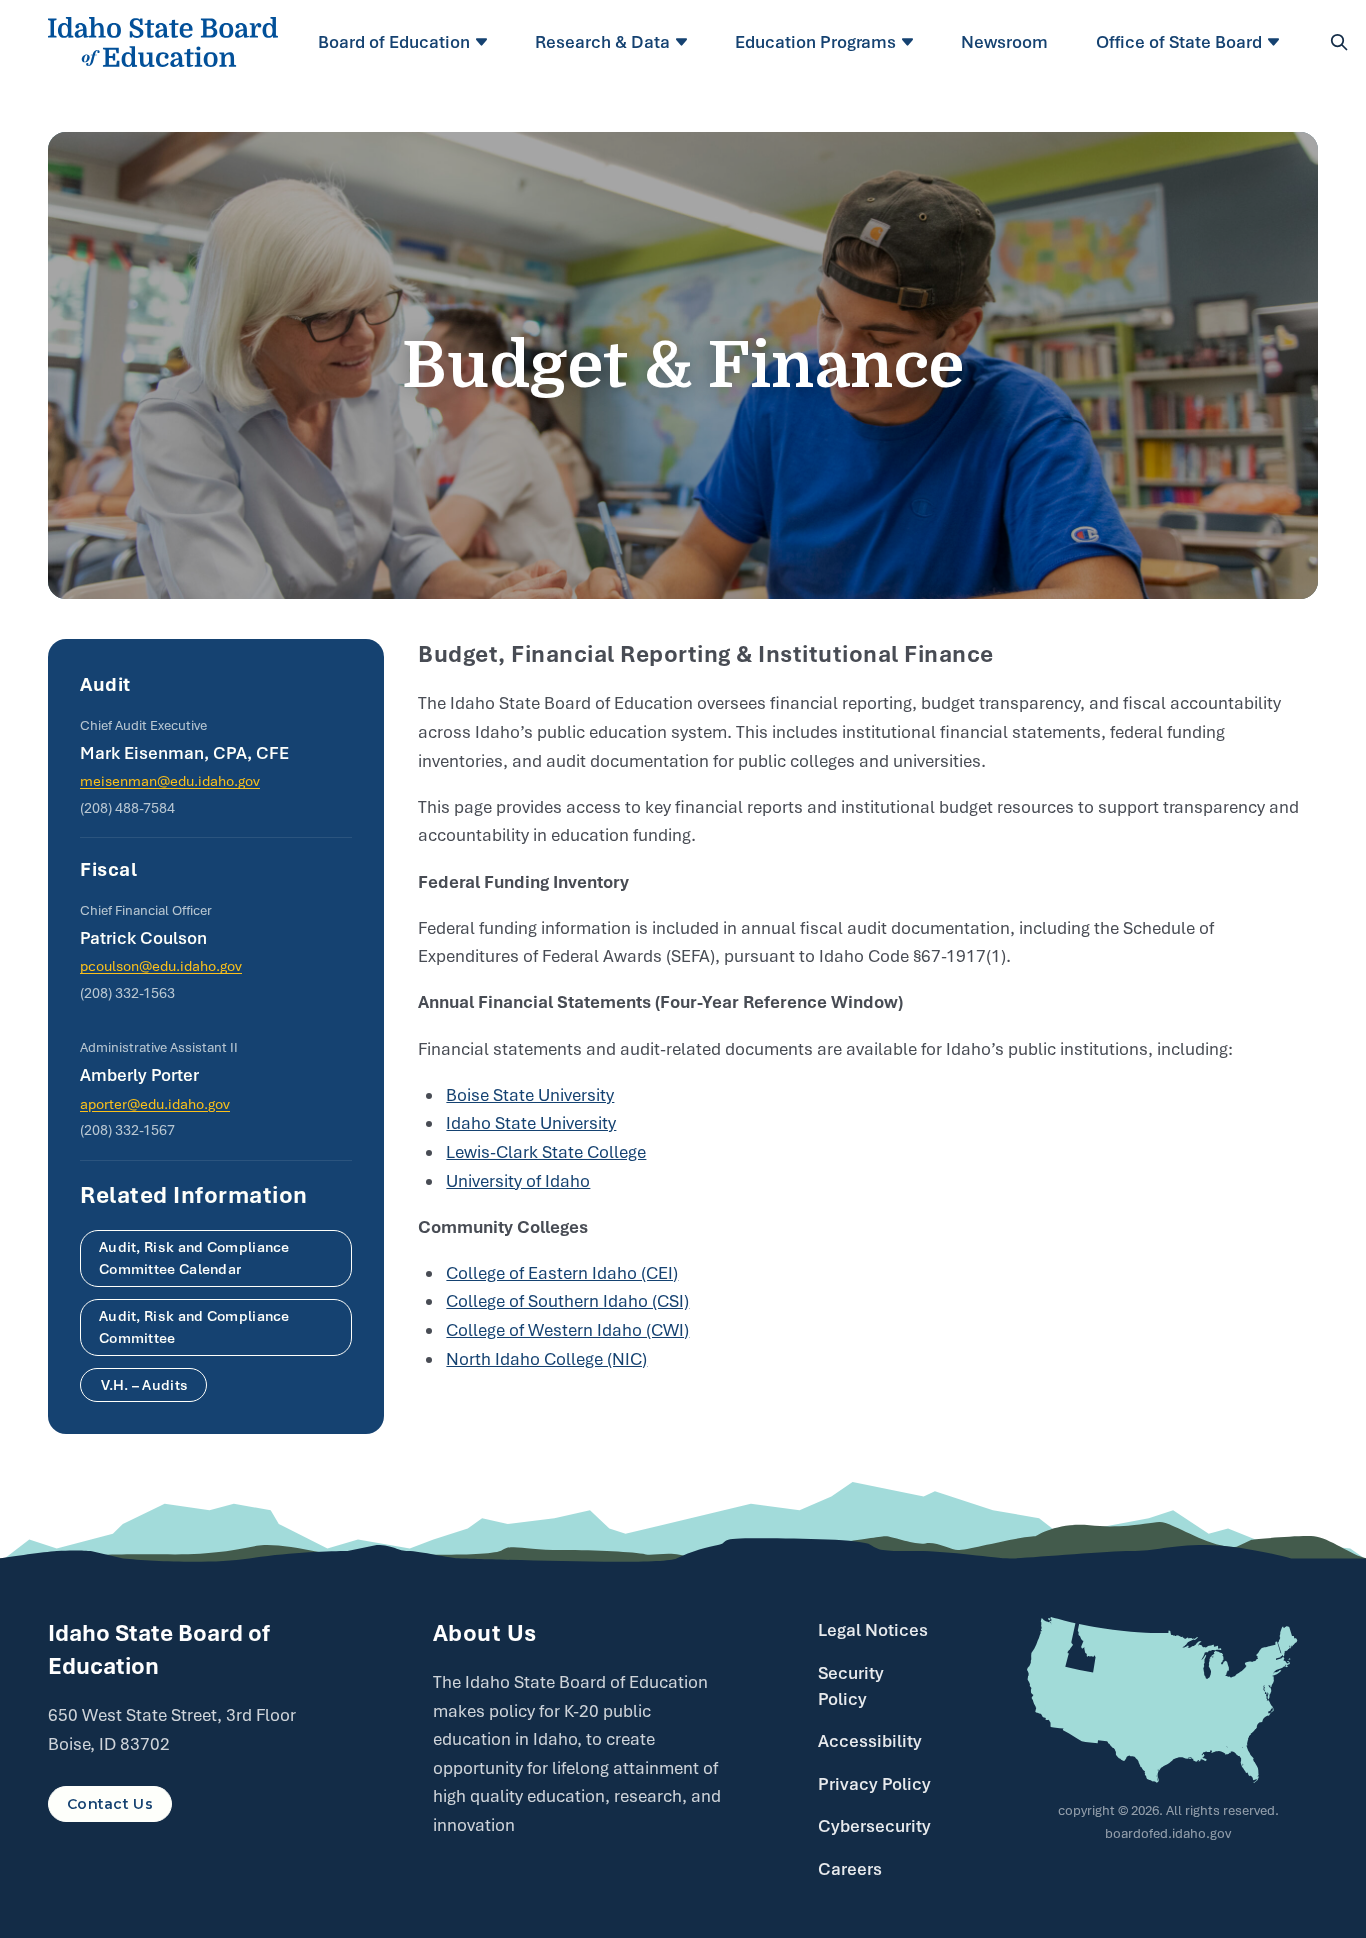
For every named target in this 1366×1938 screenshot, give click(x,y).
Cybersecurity (874, 1826)
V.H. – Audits (143, 1385)
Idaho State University (531, 1123)
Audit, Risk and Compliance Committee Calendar (194, 1258)
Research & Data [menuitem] (602, 42)
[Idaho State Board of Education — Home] (163, 42)
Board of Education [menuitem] (394, 42)
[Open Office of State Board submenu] (1276, 42)
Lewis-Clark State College (546, 1152)
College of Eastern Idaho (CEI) (562, 1273)
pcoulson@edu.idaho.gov (161, 966)
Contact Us (110, 1804)
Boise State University (530, 1095)
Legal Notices (873, 1630)
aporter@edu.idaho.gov (155, 1104)
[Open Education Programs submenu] (910, 42)
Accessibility (870, 1741)
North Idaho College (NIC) (546, 1359)
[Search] (1339, 42)
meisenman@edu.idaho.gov (170, 781)
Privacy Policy (874, 1784)
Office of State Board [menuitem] (1179, 42)
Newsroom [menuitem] (1004, 42)
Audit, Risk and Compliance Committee (194, 1327)
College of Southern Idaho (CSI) (567, 1301)
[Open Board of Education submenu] (484, 42)
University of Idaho (518, 1181)
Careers (850, 1869)
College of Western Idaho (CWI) (567, 1330)
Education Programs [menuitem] (815, 42)
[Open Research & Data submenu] (684, 42)
